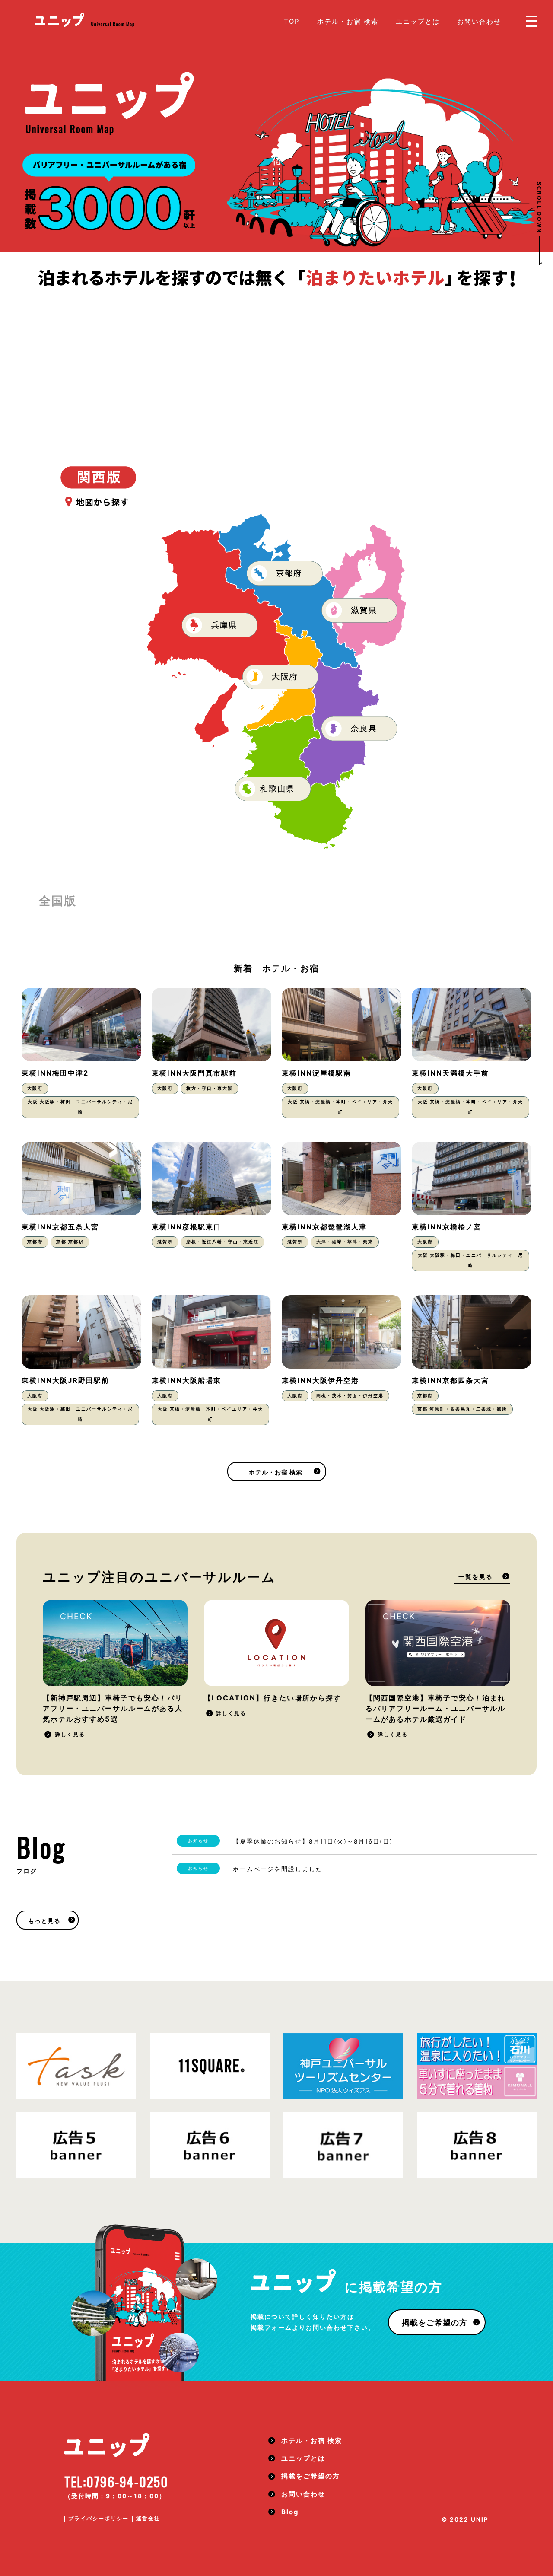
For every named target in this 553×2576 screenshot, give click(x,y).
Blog (290, 2512)
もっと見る (44, 1921)
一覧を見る (476, 1577)
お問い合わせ (479, 22)
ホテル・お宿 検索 (348, 22)
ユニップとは (418, 22)
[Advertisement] (276, 354)
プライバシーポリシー (99, 2518)
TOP (292, 22)
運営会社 (148, 2518)
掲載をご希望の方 (435, 2323)
